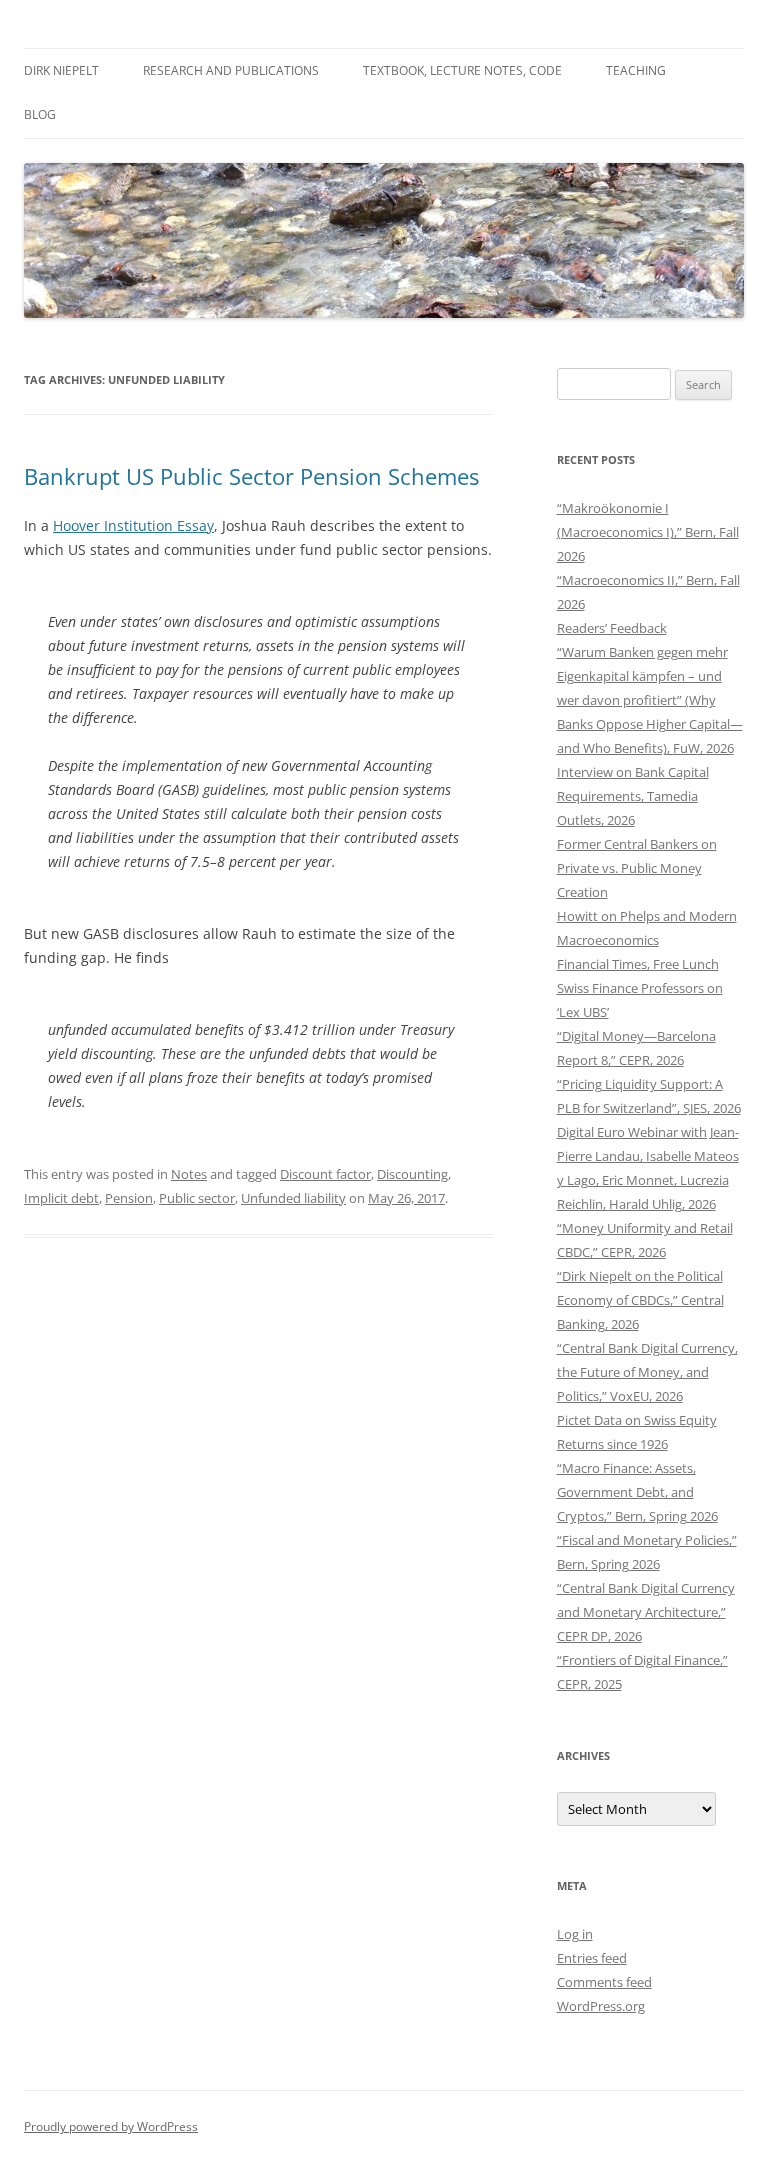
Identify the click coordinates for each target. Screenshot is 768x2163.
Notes (189, 1174)
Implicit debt (61, 1198)
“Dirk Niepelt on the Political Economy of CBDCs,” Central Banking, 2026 (640, 1300)
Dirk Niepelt (61, 70)
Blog (40, 114)
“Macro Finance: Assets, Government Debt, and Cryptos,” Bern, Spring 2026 (637, 1492)
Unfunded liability (293, 1198)
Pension (129, 1198)
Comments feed (604, 1982)
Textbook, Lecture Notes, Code (462, 70)
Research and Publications (231, 70)
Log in (575, 1934)
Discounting (412, 1174)
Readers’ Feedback (612, 628)
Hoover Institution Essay (133, 525)
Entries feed (592, 1958)
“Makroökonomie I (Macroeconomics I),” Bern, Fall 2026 (648, 532)
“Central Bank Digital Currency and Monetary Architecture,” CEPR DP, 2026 (646, 1612)
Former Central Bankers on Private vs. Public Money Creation (637, 868)
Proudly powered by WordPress (111, 2126)
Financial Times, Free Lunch (638, 964)
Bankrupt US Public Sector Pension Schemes (251, 476)
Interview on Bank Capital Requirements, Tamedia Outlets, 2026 (633, 796)
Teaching (636, 70)
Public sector (197, 1198)
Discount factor (325, 1174)
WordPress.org (601, 2006)
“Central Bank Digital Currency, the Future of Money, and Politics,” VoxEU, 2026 (647, 1372)
